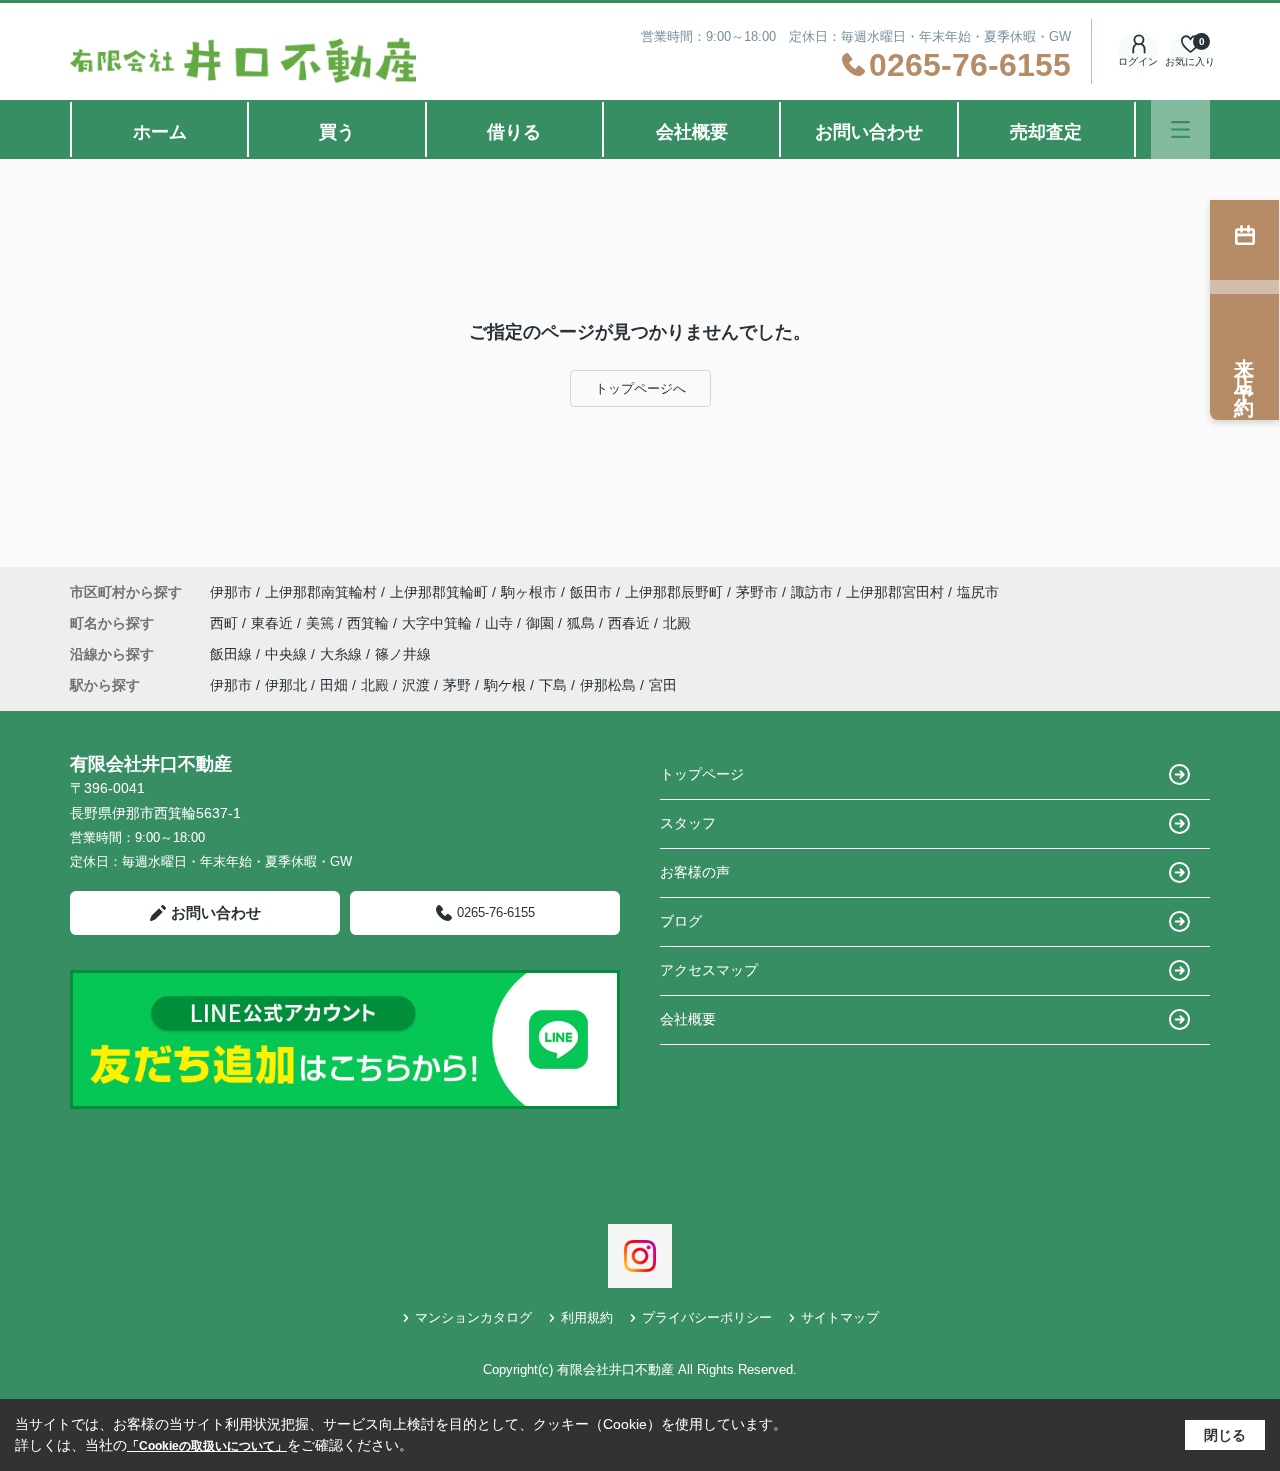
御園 (542, 623)
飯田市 (591, 592)
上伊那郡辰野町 (674, 592)
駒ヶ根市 (529, 592)
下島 (553, 685)
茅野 (457, 685)
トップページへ (640, 388)
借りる (514, 132)
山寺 (501, 623)
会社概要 (692, 132)
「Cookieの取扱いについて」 (207, 1446)
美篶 (322, 623)
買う (337, 132)
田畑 (334, 685)
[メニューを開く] (1180, 129)
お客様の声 (695, 872)
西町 (226, 623)
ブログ (681, 921)
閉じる (1225, 1435)
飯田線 (233, 654)
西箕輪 (370, 623)
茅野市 (757, 592)
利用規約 (587, 1317)
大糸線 (343, 654)
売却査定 (1046, 132)
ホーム (160, 132)
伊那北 (286, 685)
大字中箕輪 (439, 623)
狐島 (583, 623)
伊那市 (231, 592)
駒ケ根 (505, 685)
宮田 (663, 685)
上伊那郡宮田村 (895, 592)
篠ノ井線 (403, 654)
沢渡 (416, 685)
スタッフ (688, 823)
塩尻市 (978, 592)
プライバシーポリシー (707, 1317)
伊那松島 (608, 685)
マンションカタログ (473, 1317)
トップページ (702, 774)
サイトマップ (840, 1317)
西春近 (631, 623)
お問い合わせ (869, 132)
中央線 (288, 654)
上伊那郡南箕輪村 (321, 592)
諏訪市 (812, 592)
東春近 (274, 623)
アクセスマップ (709, 970)
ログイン (1138, 61)
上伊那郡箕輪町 (439, 592)
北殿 (677, 623)
